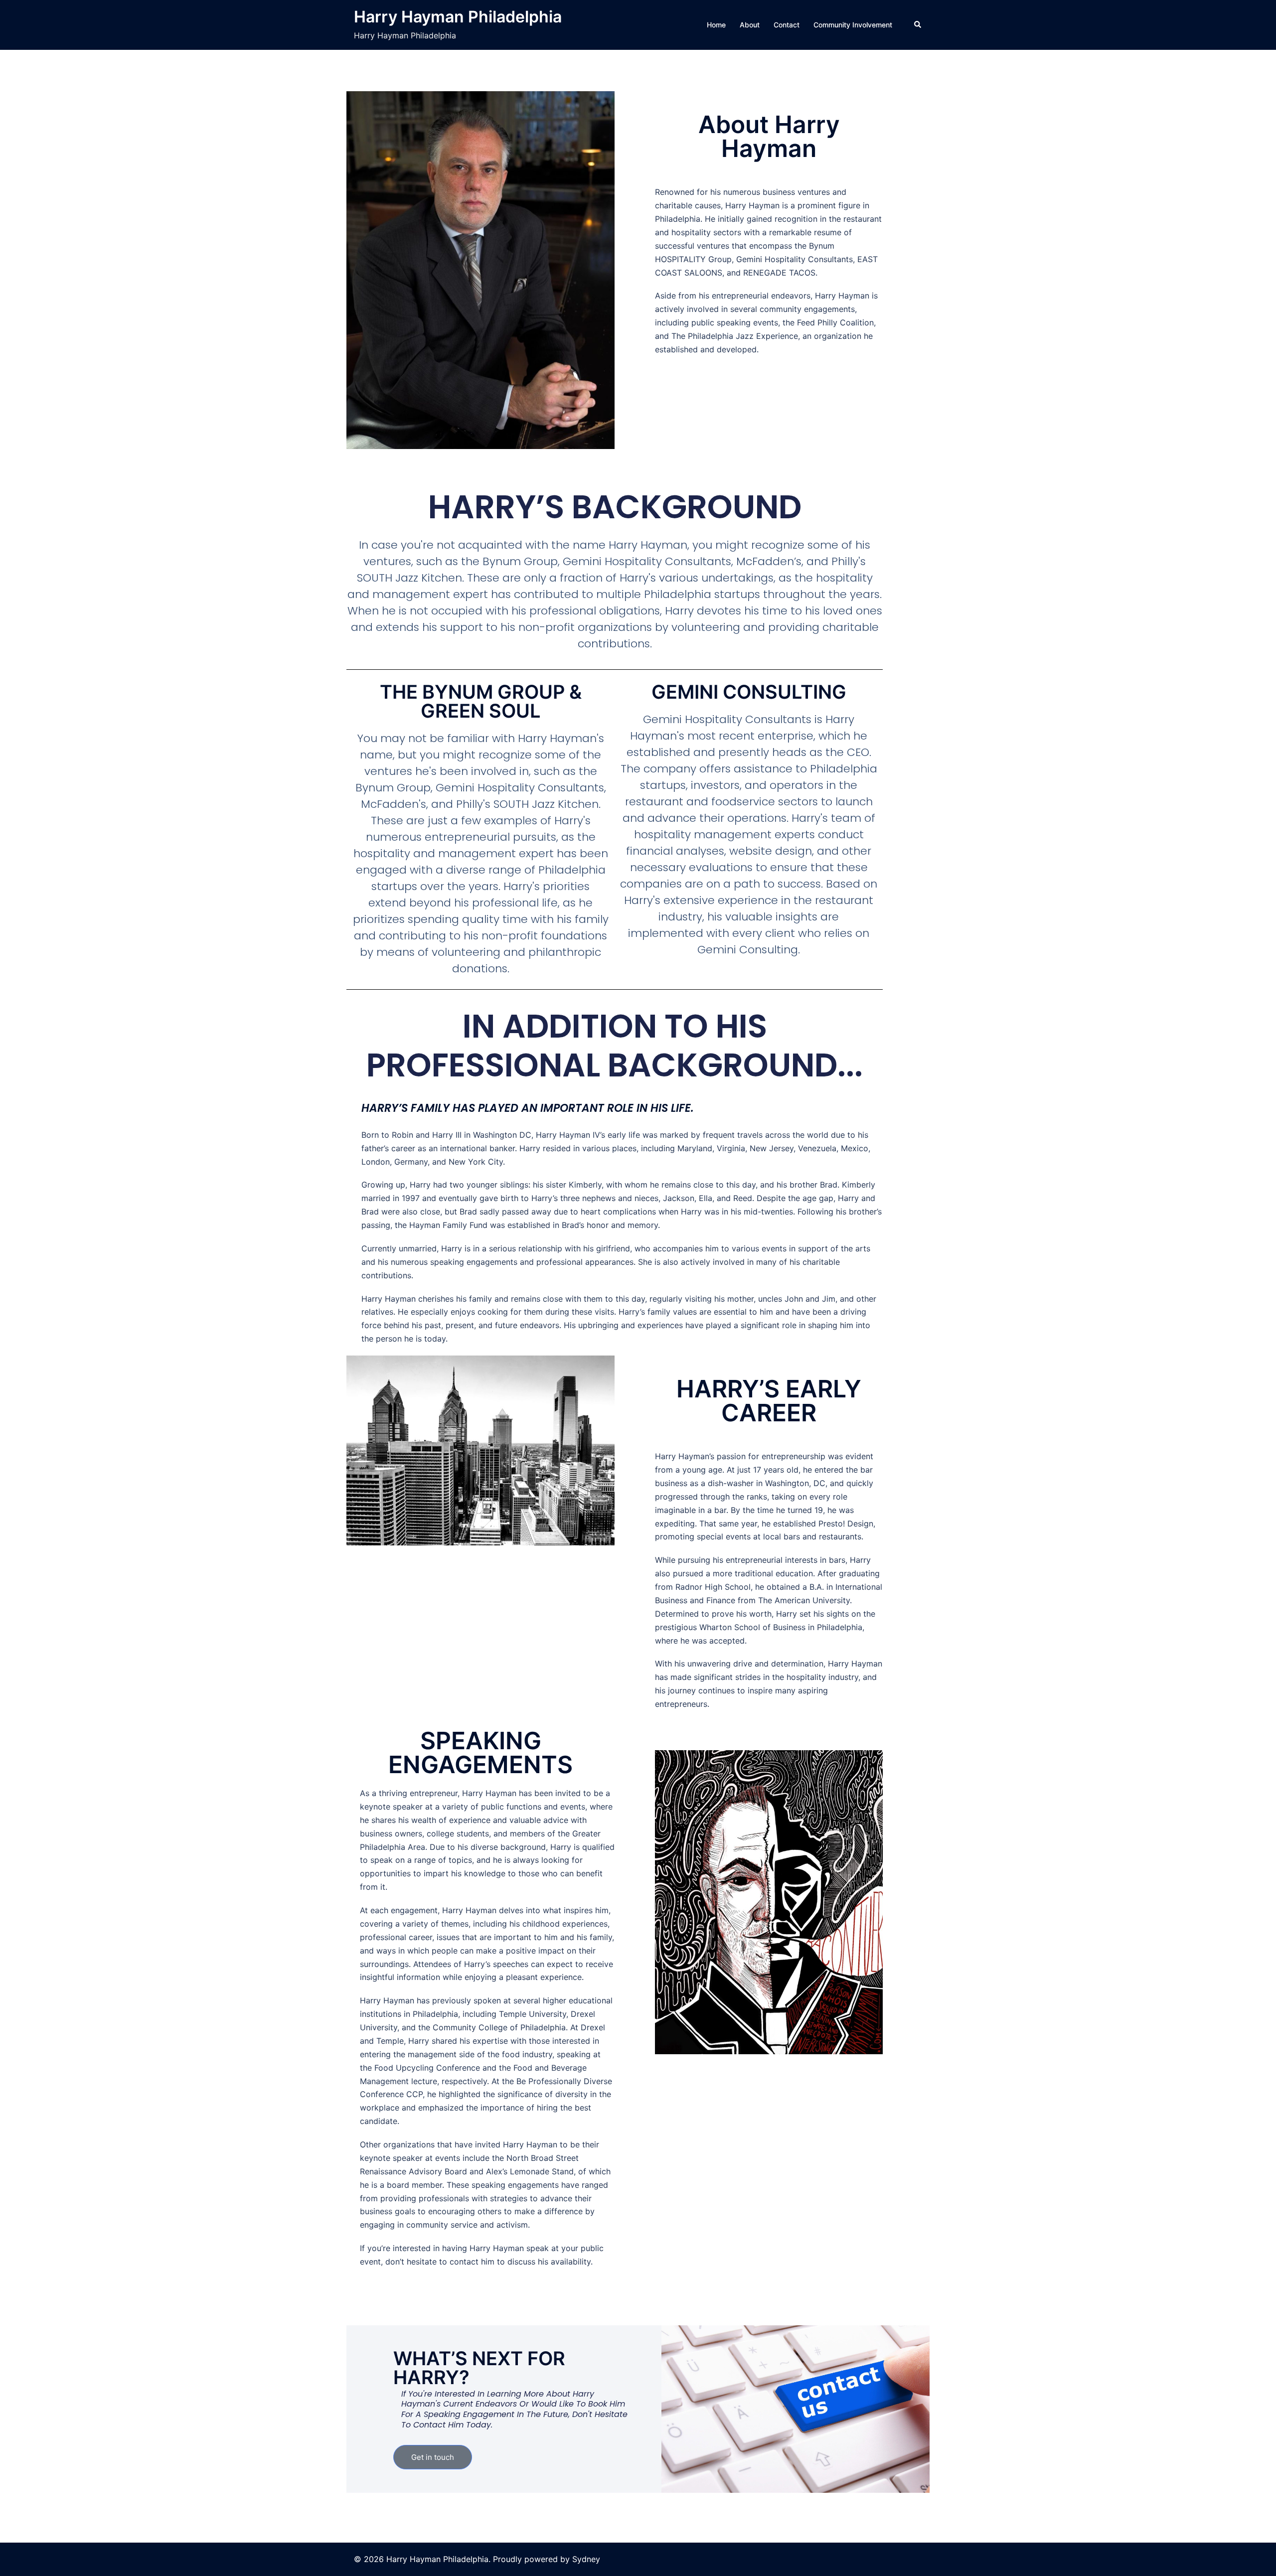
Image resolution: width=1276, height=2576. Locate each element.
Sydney (586, 2559)
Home (716, 25)
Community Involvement (853, 25)
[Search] (918, 25)
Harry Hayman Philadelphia (458, 17)
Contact (787, 25)
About (750, 25)
